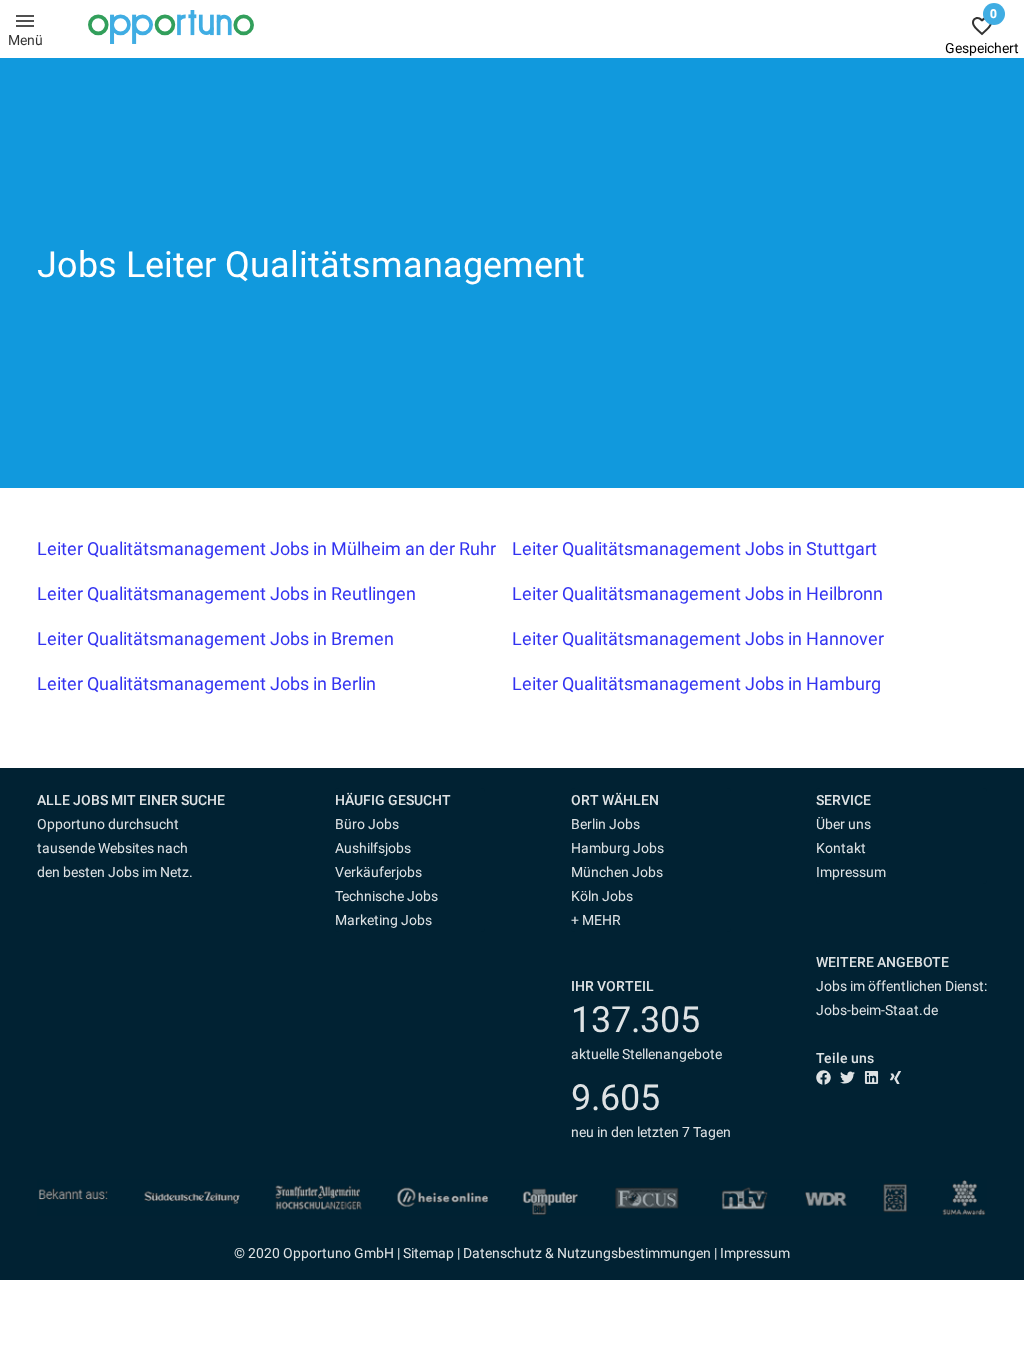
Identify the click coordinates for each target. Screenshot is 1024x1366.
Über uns (843, 824)
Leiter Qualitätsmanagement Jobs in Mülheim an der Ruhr (266, 548)
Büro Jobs (367, 824)
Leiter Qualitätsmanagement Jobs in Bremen (215, 638)
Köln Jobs (602, 896)
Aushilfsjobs (373, 848)
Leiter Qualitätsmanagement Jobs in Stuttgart (694, 548)
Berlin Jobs (605, 824)
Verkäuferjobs (378, 872)
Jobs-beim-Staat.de (877, 1010)
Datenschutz (502, 1253)
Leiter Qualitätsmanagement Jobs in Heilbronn (697, 593)
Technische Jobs (386, 896)
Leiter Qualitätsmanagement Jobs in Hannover (698, 638)
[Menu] (25, 20)
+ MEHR (596, 920)
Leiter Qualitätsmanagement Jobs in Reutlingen (226, 593)
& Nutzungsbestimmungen (626, 1253)
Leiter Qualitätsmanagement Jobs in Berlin (206, 683)
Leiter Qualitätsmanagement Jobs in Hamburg (696, 683)
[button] (410, 800)
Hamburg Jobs (617, 848)
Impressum (851, 872)
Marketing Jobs (383, 920)
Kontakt (841, 848)
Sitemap (428, 1253)
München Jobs (617, 872)
